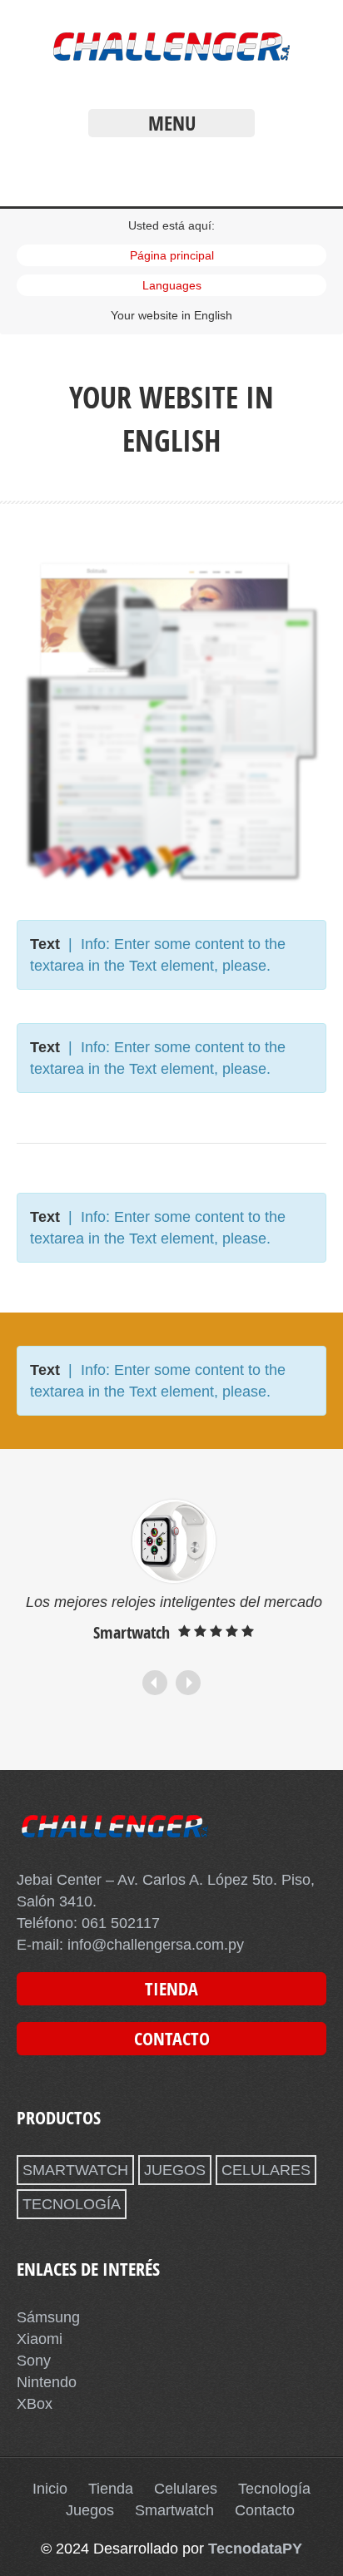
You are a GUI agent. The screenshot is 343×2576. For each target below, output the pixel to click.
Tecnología (274, 2489)
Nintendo (47, 2382)
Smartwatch (174, 2510)
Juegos (90, 2510)
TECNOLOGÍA (72, 2204)
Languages (172, 285)
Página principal (172, 255)
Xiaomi (40, 2339)
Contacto (265, 2510)
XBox (35, 2404)
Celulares (186, 2489)
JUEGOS (175, 2170)
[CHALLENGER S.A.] (171, 65)
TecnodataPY (255, 2549)
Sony (34, 2361)
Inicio (50, 2489)
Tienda (111, 2489)
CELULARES (266, 2170)
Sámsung (48, 2317)
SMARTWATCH (75, 2170)
